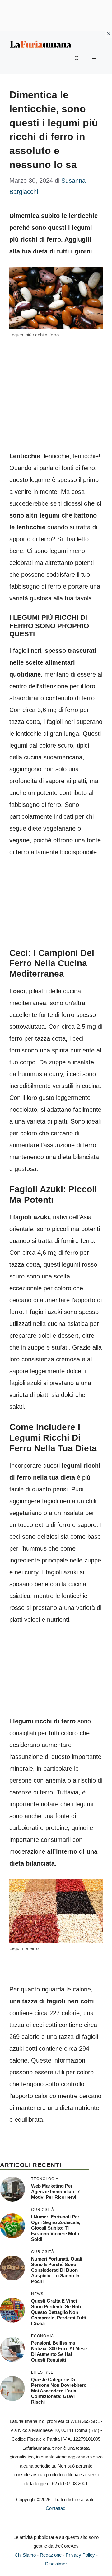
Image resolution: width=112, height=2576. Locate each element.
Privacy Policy (80, 2555)
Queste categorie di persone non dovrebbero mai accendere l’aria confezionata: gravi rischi (59, 2391)
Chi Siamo (25, 2555)
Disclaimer (56, 2564)
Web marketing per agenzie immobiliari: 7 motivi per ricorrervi (55, 2191)
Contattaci (56, 2508)
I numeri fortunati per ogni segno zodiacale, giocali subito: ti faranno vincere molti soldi (56, 2228)
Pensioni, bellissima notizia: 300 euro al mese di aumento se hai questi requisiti (59, 2351)
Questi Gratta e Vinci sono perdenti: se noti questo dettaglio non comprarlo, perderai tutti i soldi (59, 2312)
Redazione (51, 2555)
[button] (77, 59)
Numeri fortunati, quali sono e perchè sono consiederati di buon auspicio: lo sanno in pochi (57, 2270)
